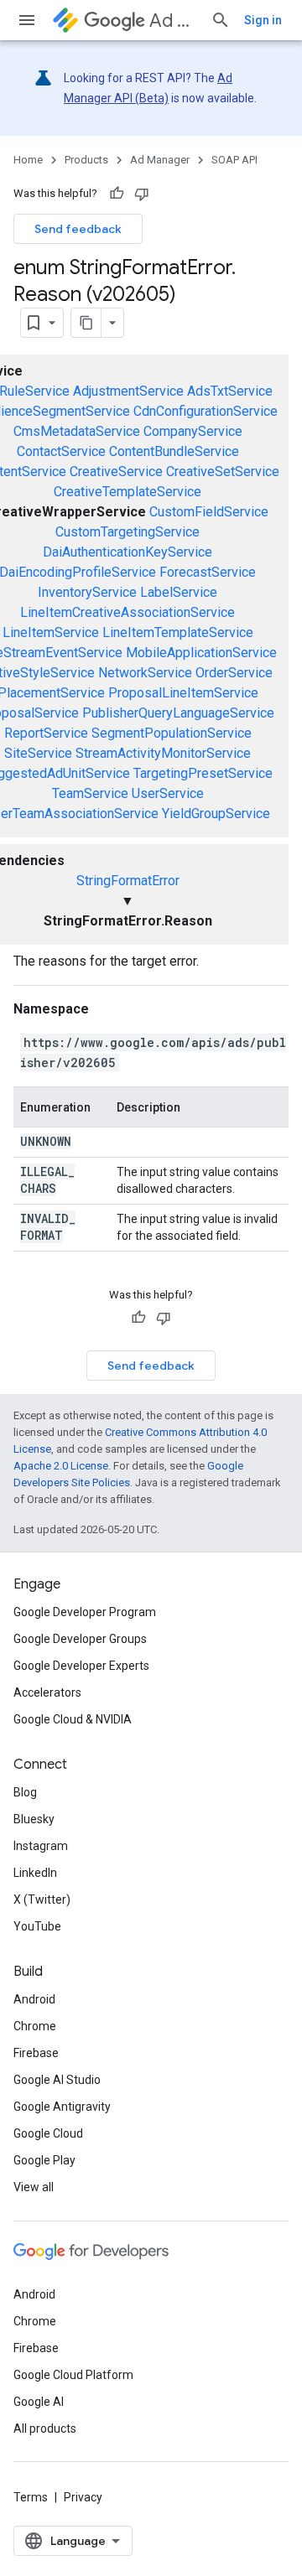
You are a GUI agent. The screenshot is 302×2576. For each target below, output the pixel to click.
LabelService (179, 592)
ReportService (46, 733)
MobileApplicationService (201, 653)
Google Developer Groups (80, 1639)
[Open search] (221, 20)
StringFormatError (128, 881)
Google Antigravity (62, 2107)
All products (45, 2428)
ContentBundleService (174, 451)
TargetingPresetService (203, 773)
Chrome (35, 2026)
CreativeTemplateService (128, 492)
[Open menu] (27, 20)
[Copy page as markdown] (86, 323)
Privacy (83, 2497)
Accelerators (47, 1692)
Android (34, 1999)
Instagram (41, 1846)
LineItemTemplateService (178, 632)
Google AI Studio (57, 2080)
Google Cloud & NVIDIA (73, 1719)
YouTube (37, 1926)
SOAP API (234, 160)
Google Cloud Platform (73, 2375)
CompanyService (193, 431)
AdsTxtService (230, 391)
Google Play (44, 2160)
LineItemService (51, 632)
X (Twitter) (42, 1900)
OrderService (234, 673)
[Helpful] (117, 194)
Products (86, 160)
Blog (25, 1792)
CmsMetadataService (77, 431)
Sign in (263, 20)
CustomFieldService (209, 512)
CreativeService (116, 472)
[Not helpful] (142, 194)
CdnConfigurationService (206, 411)
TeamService (90, 793)
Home (28, 160)
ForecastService (208, 572)
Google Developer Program (85, 1612)
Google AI (39, 2402)
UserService (168, 793)
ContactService (61, 451)
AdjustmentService (128, 391)
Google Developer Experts (81, 1666)
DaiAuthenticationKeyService (128, 552)
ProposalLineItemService (183, 693)
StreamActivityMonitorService (163, 753)
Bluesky (34, 1819)
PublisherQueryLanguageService (178, 713)
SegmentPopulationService (172, 733)
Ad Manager (173, 21)
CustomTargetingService (128, 532)
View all (34, 2187)
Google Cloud (48, 2133)
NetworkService (145, 673)
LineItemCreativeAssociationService (128, 612)
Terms (31, 2497)
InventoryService (87, 592)
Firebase (36, 2053)
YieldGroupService (216, 814)
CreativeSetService (223, 472)
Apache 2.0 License (61, 1466)
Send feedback (78, 229)
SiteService (38, 753)
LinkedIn (35, 1873)
